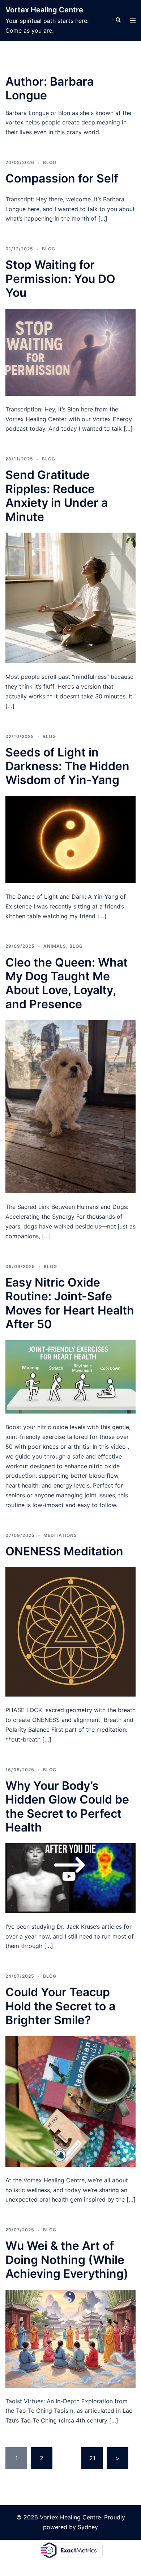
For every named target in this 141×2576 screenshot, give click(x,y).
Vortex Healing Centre (44, 10)
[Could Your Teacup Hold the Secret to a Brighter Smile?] (70, 2101)
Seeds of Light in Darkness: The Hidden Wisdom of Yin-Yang (67, 766)
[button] (118, 20)
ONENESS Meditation (64, 1551)
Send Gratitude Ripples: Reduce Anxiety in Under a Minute (57, 496)
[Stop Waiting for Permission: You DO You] (70, 352)
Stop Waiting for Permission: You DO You (60, 279)
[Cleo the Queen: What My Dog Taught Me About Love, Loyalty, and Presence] (70, 1106)
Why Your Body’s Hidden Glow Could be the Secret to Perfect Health (67, 1806)
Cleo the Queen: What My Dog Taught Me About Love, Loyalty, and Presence (67, 983)
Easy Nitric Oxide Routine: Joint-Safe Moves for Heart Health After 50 (70, 1303)
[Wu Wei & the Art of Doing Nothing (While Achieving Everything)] (70, 2338)
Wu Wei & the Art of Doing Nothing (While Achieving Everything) (67, 2260)
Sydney (88, 2527)
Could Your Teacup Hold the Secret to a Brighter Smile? (60, 2006)
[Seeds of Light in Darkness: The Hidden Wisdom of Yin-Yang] (70, 839)
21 (92, 2458)
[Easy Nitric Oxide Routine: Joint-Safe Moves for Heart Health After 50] (70, 1376)
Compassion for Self (62, 178)
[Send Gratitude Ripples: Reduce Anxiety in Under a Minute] (70, 597)
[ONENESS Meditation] (70, 1631)
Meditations (60, 1535)
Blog (50, 162)
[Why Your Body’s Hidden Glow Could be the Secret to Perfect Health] (70, 1878)
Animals (55, 946)
